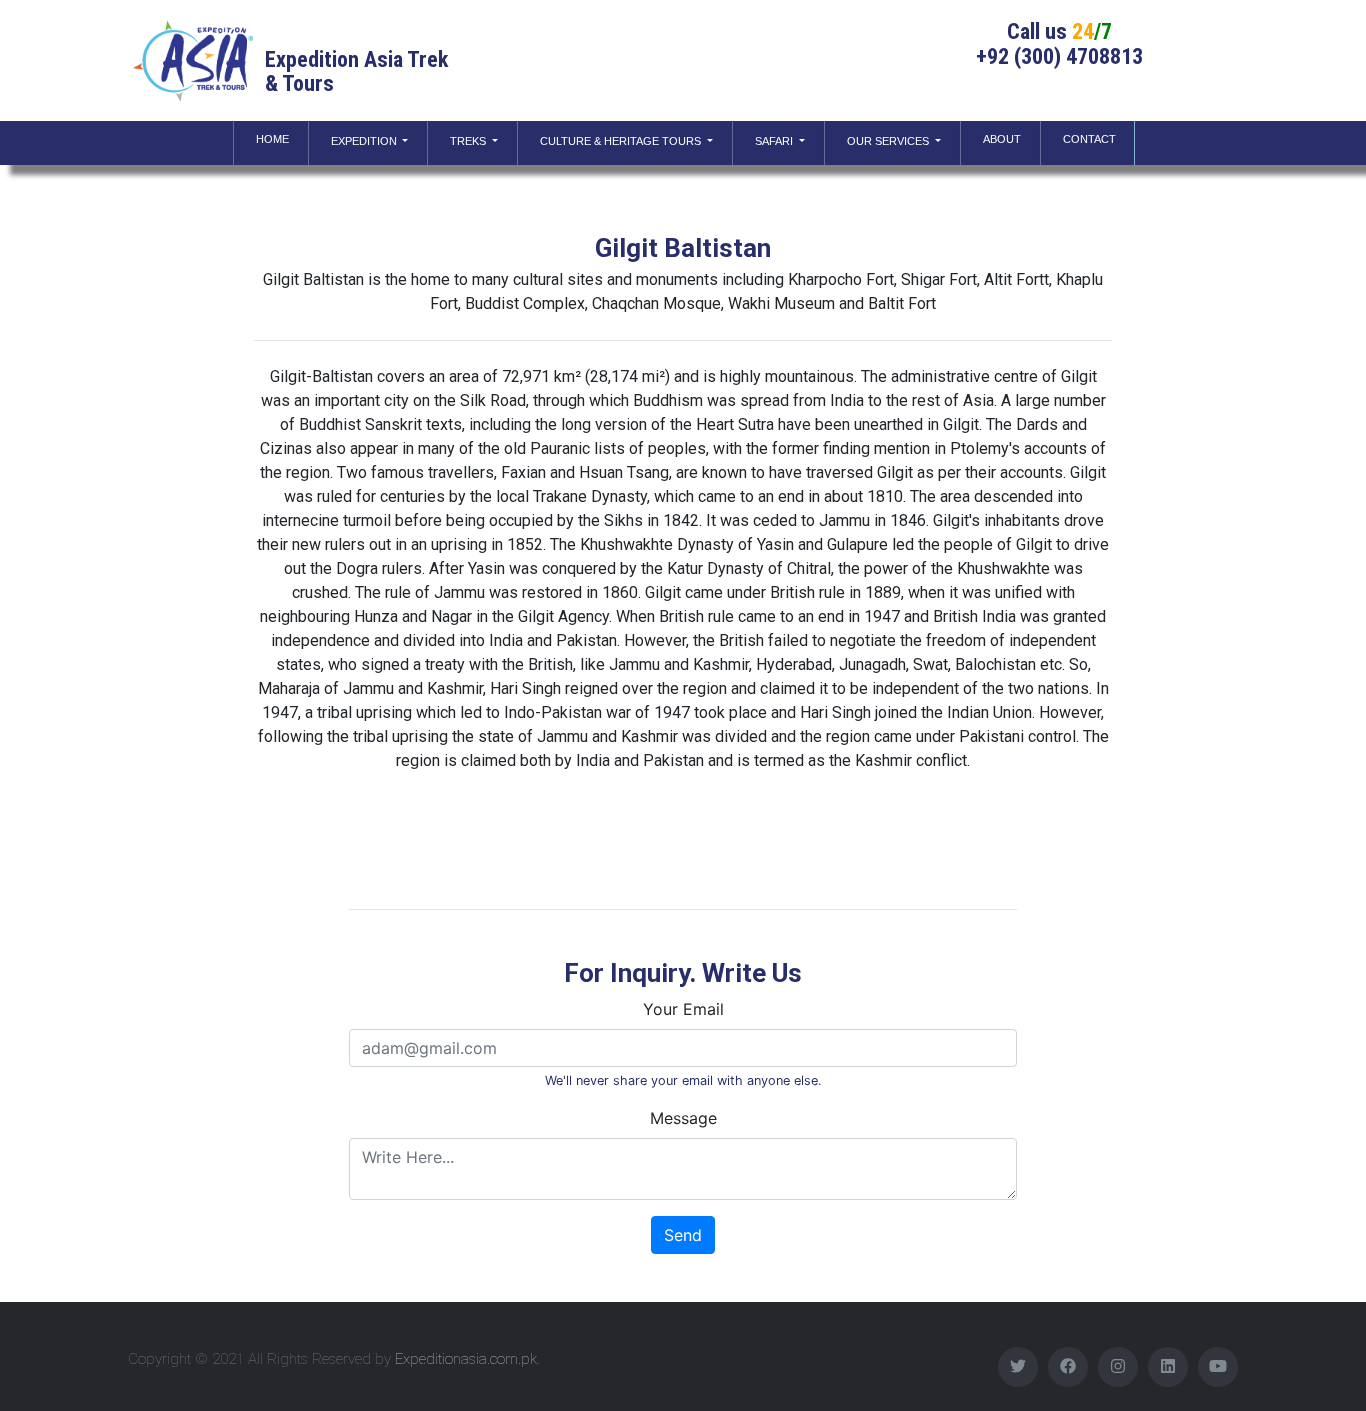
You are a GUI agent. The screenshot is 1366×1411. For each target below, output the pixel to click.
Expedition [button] (365, 141)
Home (276, 138)
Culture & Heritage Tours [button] (622, 141)
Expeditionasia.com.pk (466, 1359)
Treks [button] (469, 141)
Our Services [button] (889, 141)
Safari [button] (775, 141)
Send (683, 1235)
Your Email (683, 1009)
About (1002, 139)
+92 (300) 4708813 (1059, 56)
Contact (1089, 139)
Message (683, 1118)
